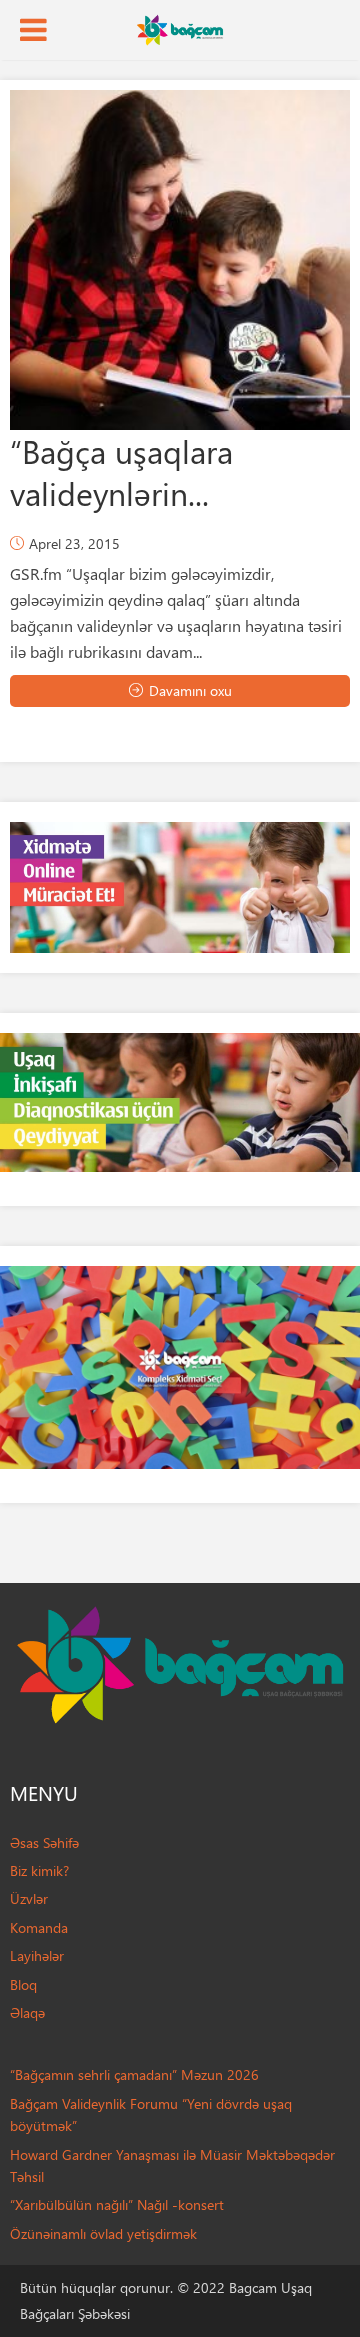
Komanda (39, 1927)
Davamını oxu (190, 690)
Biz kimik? (39, 1870)
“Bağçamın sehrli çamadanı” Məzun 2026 (134, 2074)
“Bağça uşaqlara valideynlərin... (121, 471)
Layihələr (37, 1955)
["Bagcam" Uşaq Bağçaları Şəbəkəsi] (179, 28)
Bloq (23, 1984)
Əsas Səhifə (44, 1842)
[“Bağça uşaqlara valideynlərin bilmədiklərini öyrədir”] (180, 260)
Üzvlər (29, 1898)
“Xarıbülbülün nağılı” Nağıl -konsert (117, 2204)
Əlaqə (27, 2012)
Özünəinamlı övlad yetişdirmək (103, 2233)
